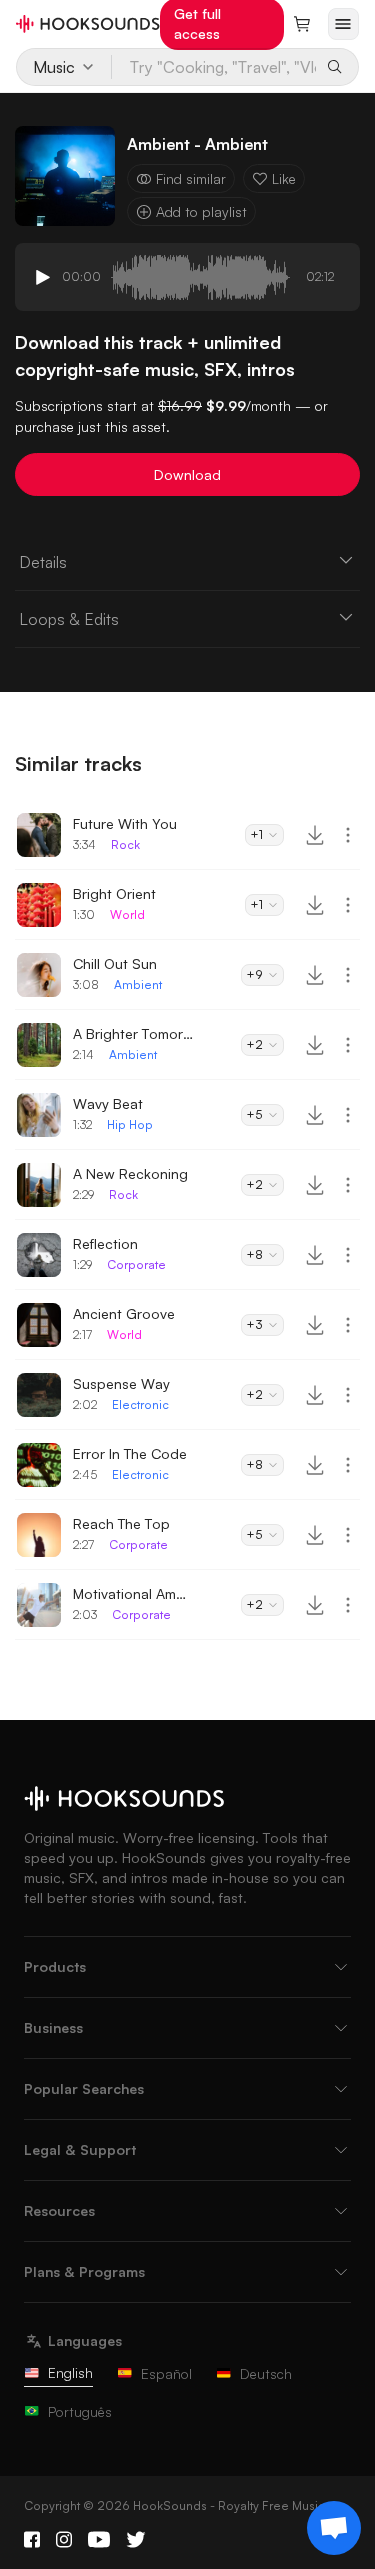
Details (43, 562)
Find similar (191, 178)
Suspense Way (121, 1383)
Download (187, 474)
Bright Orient (114, 893)
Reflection (105, 1243)
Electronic (140, 1404)
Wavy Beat (108, 1103)
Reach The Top (121, 1523)
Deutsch (266, 2373)
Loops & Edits (69, 619)
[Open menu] (343, 24)
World (127, 914)
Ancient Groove (124, 1313)
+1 (256, 834)
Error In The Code (130, 1453)
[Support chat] (334, 2528)
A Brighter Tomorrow (133, 1033)
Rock (125, 844)
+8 (254, 1254)
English (70, 2372)
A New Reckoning (130, 1173)
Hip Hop (130, 1124)
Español (166, 2373)
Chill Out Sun (115, 963)
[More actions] (348, 835)
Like (284, 178)
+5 (254, 1114)
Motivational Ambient (133, 1593)
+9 (254, 974)
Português (80, 2411)
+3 (254, 1324)
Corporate (136, 1264)
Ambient (138, 984)
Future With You (125, 823)
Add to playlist (201, 211)
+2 (254, 1044)
